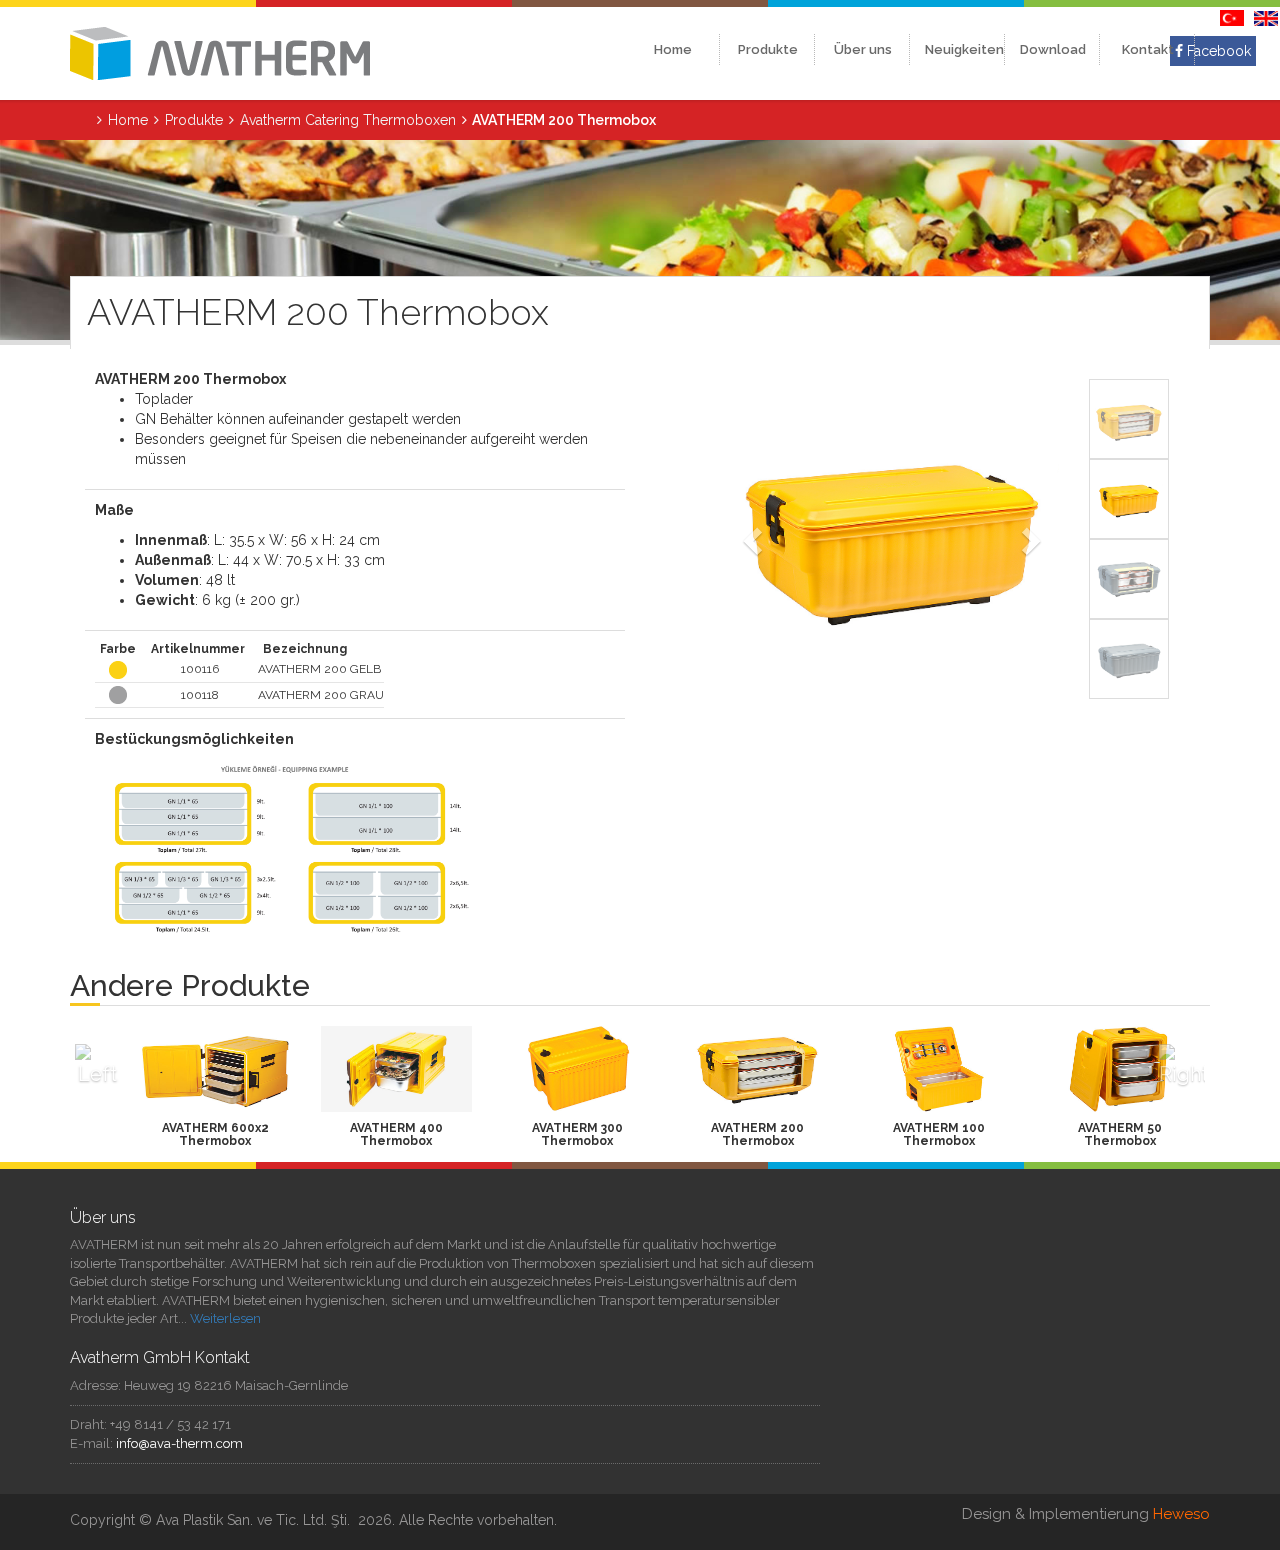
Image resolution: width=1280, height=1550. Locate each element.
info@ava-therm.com (179, 1443)
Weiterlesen (225, 1318)
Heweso (1181, 1514)
